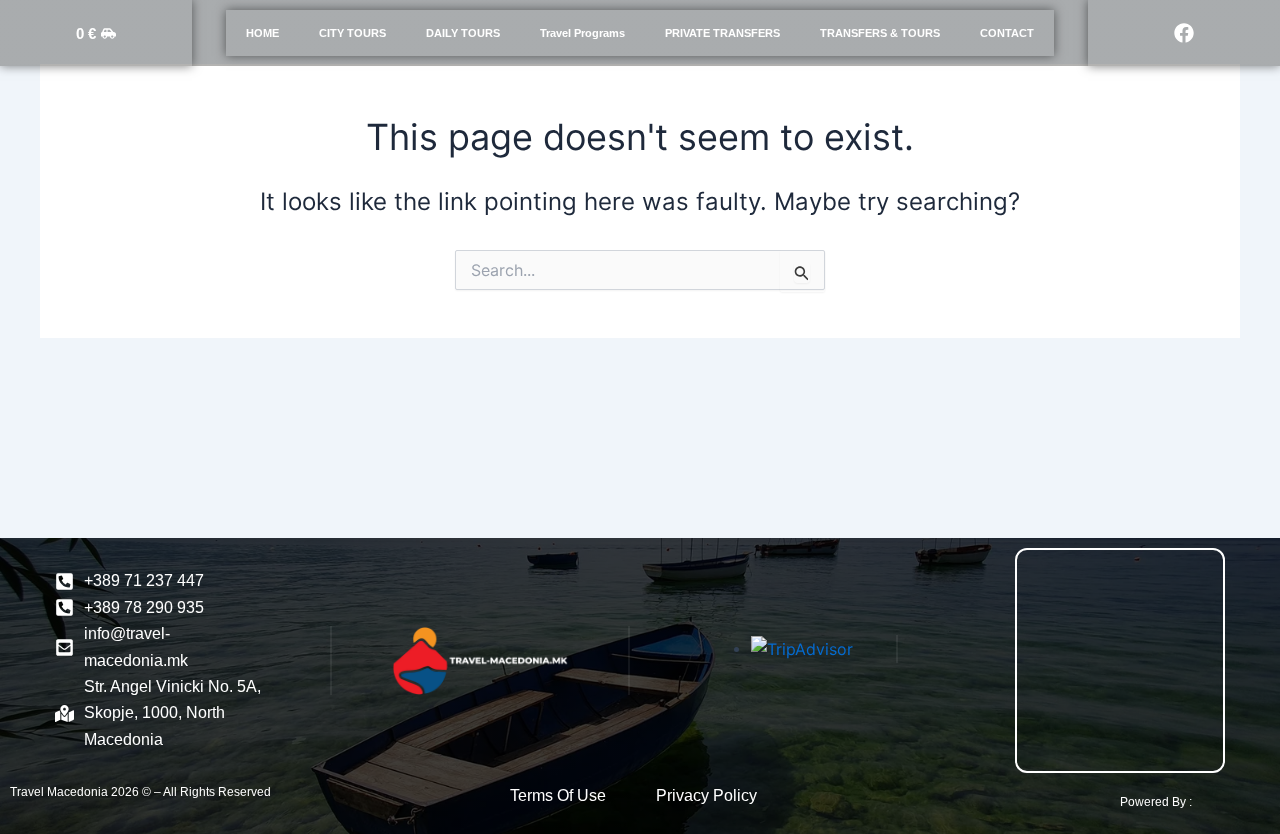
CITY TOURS (352, 33)
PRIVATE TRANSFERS (722, 33)
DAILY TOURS (463, 33)
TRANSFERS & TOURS (880, 33)
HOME (262, 33)
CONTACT (1007, 33)
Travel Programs (582, 33)
